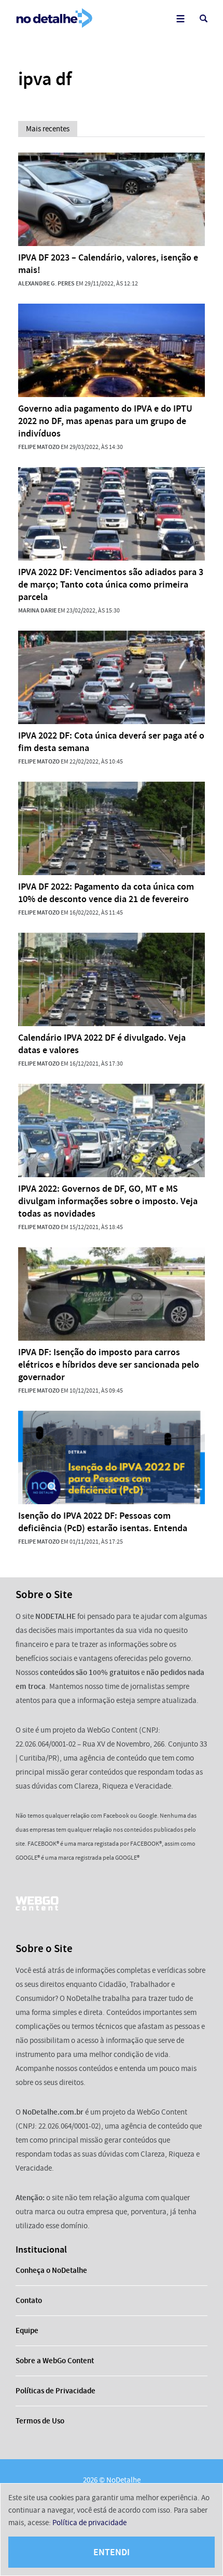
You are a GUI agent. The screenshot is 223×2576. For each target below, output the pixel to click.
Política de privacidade (89, 2523)
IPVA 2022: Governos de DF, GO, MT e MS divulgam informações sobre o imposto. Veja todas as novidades (108, 1201)
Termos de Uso (40, 2421)
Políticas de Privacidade (55, 2391)
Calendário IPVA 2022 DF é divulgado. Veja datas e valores (102, 1044)
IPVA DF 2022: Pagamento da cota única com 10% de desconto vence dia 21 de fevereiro (106, 893)
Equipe (27, 2330)
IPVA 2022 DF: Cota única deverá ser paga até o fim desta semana (111, 742)
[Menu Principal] (180, 18)
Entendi (112, 2552)
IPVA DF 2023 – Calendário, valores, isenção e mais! (108, 264)
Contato (29, 2300)
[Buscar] (204, 18)
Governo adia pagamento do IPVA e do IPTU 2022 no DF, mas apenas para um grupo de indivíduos (105, 421)
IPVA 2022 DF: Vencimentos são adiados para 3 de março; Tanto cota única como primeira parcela (111, 584)
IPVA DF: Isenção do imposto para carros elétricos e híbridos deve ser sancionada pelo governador (109, 1365)
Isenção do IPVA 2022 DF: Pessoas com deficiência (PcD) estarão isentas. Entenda (103, 1522)
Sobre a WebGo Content (55, 2361)
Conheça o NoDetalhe (51, 2270)
